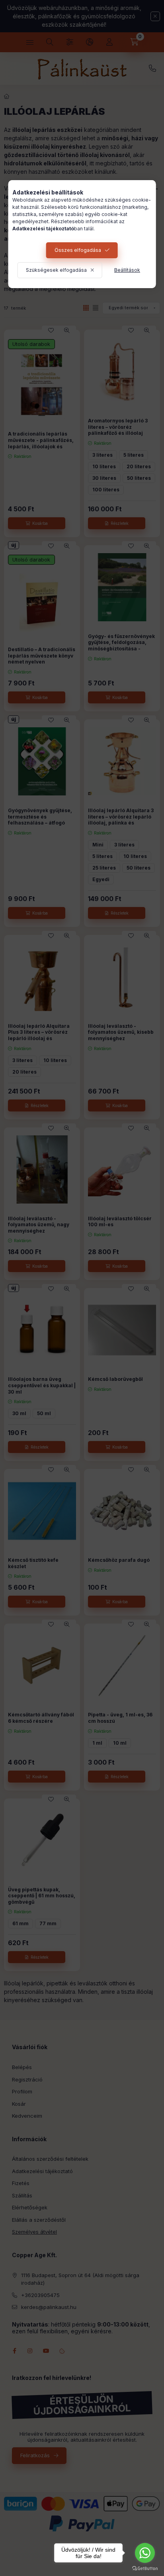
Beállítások (127, 270)
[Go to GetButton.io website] (145, 2568)
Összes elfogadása (78, 250)
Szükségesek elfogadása (56, 270)
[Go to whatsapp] (145, 2553)
